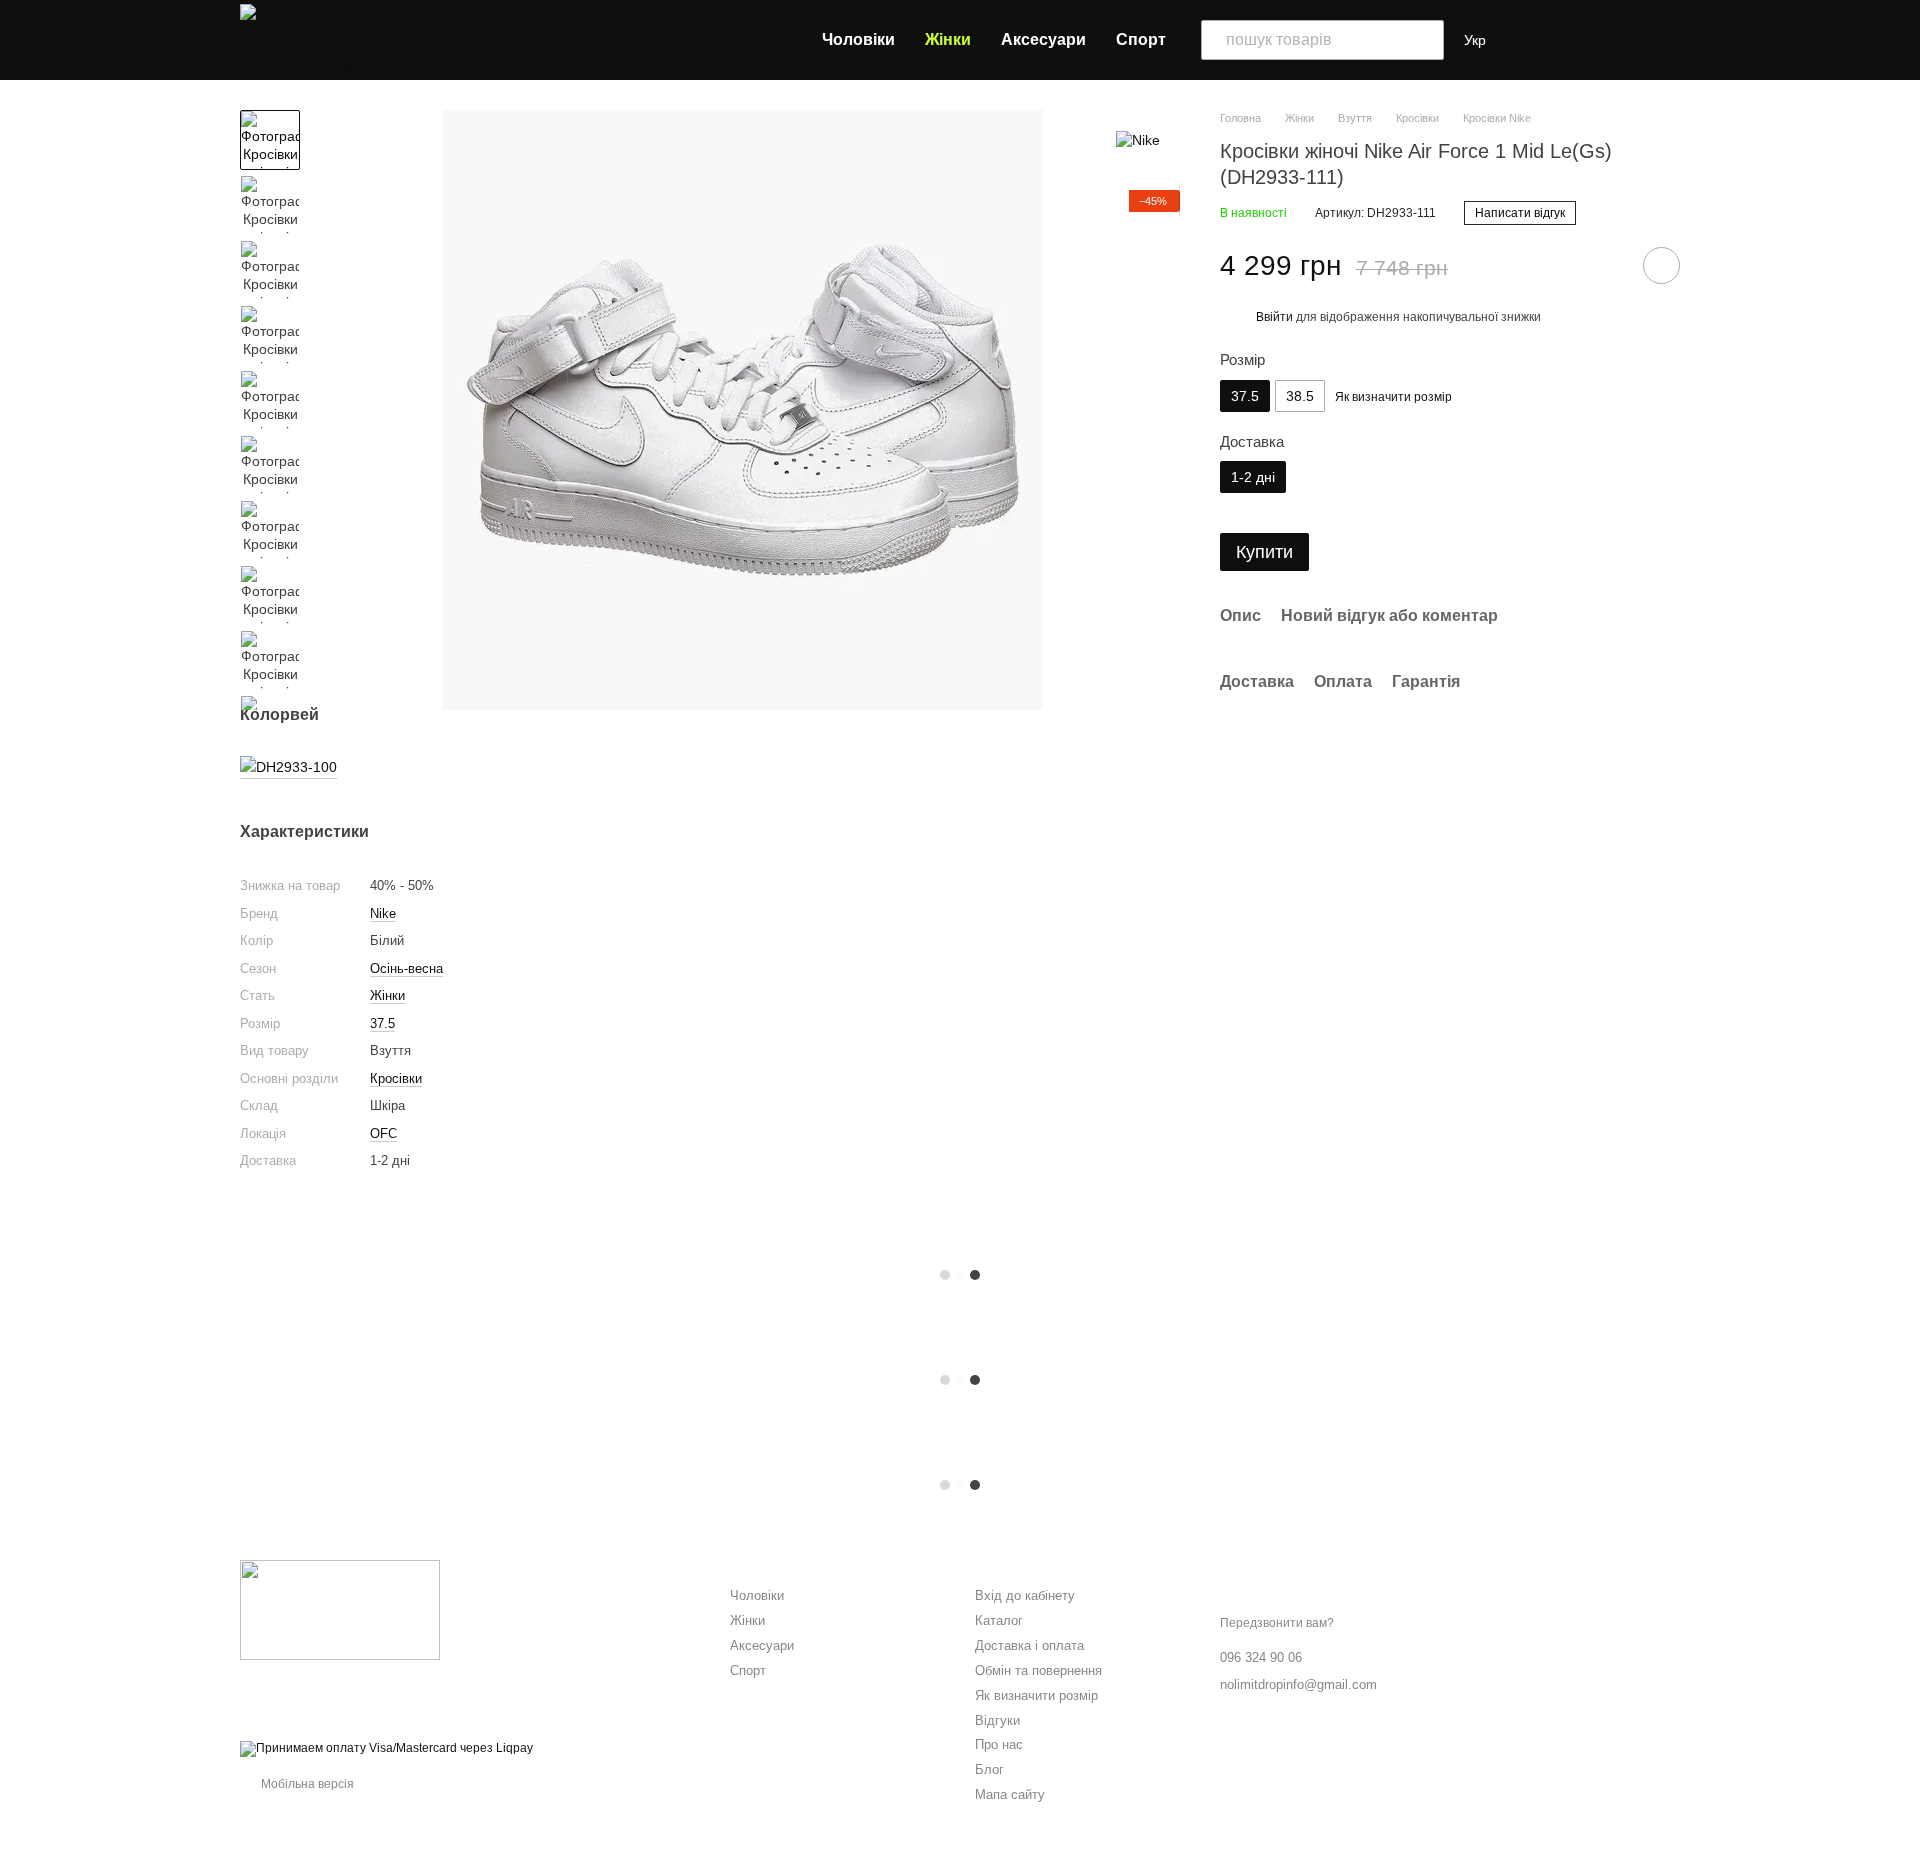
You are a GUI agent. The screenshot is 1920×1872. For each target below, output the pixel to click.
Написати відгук (1520, 213)
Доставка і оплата (1029, 1645)
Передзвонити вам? (1277, 1623)
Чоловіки (858, 39)
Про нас (999, 1744)
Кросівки (396, 1078)
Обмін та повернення (1038, 1670)
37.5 (382, 1023)
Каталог (999, 1620)
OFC (383, 1133)
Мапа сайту (1010, 1794)
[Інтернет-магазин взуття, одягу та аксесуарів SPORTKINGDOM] (340, 1609)
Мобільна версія (306, 1784)
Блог (989, 1769)
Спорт (1141, 39)
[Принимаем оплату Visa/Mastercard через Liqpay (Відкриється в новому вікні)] (386, 1749)
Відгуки (997, 1720)
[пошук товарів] (1424, 40)
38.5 (1300, 396)
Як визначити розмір (1036, 1695)
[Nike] (1138, 139)
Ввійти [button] (1274, 317)
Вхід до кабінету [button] (1025, 1595)
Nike (383, 913)
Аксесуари (1043, 39)
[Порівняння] (1536, 40)
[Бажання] (1580, 40)
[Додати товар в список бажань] (1661, 265)
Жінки (948, 39)
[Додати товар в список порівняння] (1605, 265)
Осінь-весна (406, 968)
